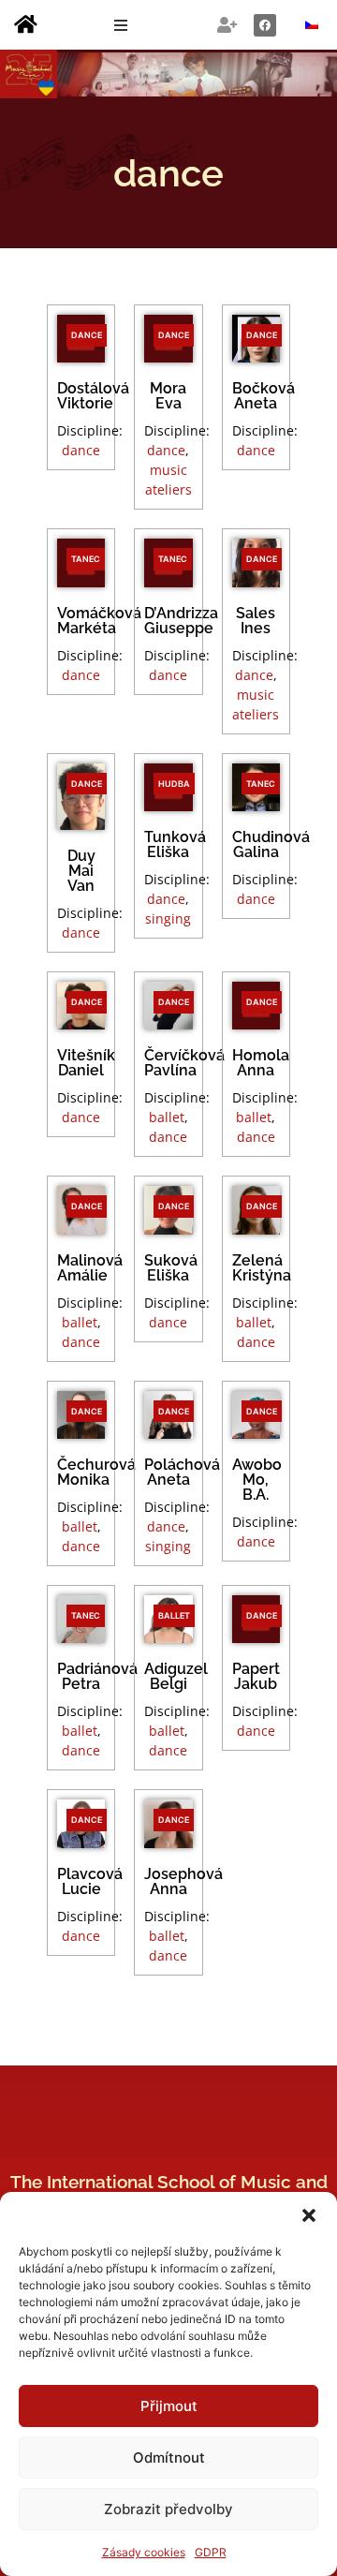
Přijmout (169, 2406)
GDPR (211, 2552)
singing (168, 918)
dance (81, 450)
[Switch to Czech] (312, 25)
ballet (167, 1117)
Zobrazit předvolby (168, 2509)
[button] (309, 2215)
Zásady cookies (144, 2552)
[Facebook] (265, 25)
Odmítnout (169, 2458)
